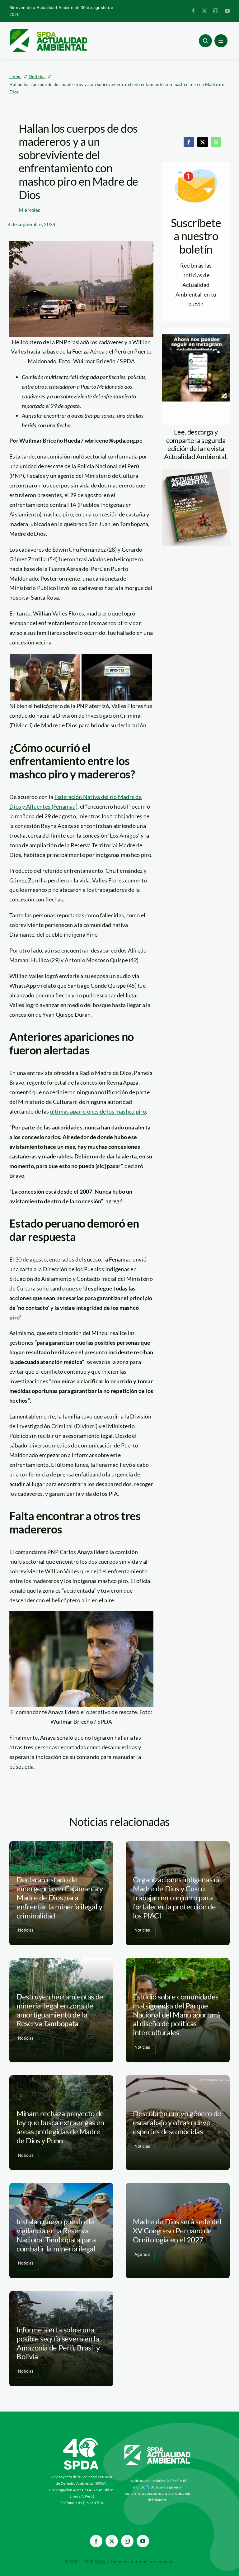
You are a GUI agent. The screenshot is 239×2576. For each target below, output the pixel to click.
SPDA (100, 2562)
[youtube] (227, 11)
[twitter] (204, 11)
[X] (203, 142)
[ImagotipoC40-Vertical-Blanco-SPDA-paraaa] (81, 2439)
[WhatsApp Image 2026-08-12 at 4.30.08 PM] (196, 472)
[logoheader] (48, 31)
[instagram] (216, 11)
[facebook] (193, 11)
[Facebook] (189, 142)
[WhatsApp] (216, 142)
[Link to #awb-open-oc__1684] (221, 41)
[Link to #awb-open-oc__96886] (205, 41)
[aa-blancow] (158, 2447)
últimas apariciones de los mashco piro (98, 1111)
